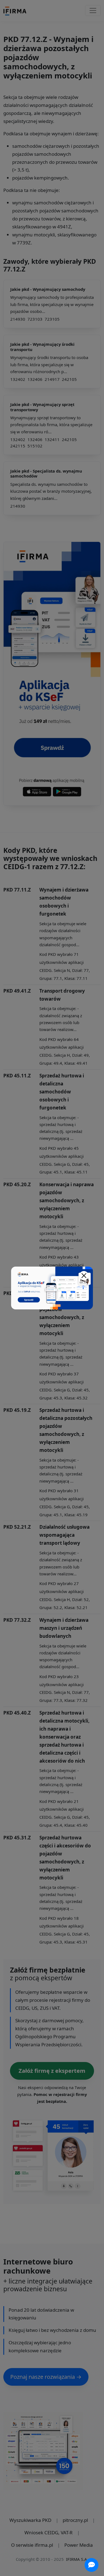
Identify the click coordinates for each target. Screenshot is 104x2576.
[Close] (84, 1276)
